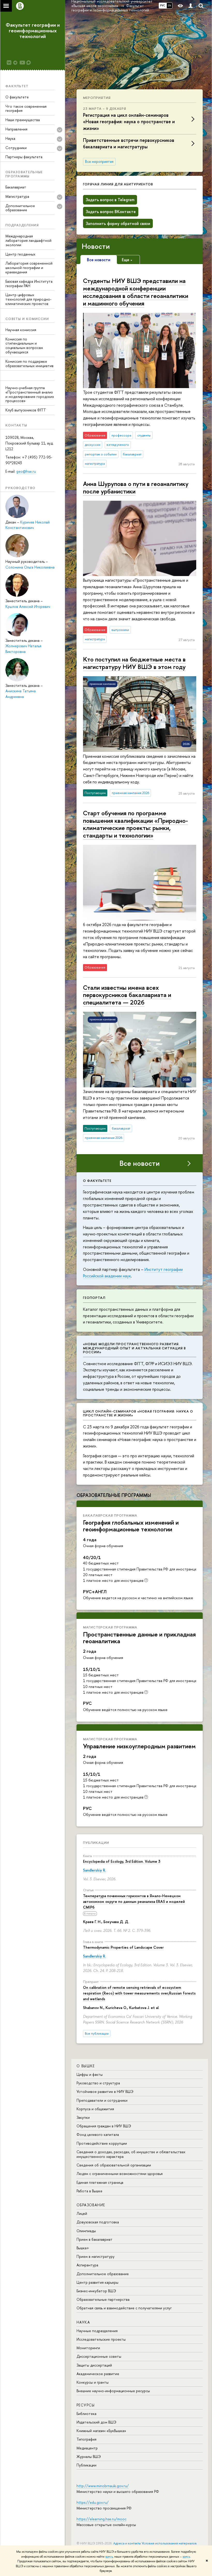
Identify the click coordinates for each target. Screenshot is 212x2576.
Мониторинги (88, 2348)
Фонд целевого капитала (98, 2134)
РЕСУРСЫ (86, 2405)
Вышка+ (83, 2248)
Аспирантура (87, 2265)
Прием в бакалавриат (94, 2239)
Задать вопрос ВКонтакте (111, 212)
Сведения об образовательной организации (114, 2165)
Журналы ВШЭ (89, 2457)
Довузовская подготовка (98, 2222)
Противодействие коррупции (102, 2143)
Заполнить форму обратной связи (118, 223)
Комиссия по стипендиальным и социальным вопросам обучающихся (24, 345)
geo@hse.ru (26, 471)
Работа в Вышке (89, 2191)
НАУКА (83, 2322)
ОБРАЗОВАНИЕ (91, 2205)
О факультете (17, 97)
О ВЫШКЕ (86, 2066)
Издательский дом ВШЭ (96, 2422)
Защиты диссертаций (94, 2365)
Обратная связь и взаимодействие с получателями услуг (124, 2308)
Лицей (82, 2213)
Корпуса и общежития (95, 2109)
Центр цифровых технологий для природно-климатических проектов (28, 299)
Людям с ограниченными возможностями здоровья (120, 2174)
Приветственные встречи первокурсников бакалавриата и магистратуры (129, 143)
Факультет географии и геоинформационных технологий (33, 30)
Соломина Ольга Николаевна (30, 567)
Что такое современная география (26, 108)
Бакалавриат (16, 187)
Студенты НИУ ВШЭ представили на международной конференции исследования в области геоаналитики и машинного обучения (136, 292)
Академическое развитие (98, 2374)
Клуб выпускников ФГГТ (26, 410)
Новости (96, 246)
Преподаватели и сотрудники (102, 2100)
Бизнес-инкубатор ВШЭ (96, 2291)
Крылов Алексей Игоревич (28, 606)
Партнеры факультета (24, 157)
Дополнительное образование (103, 2274)
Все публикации (97, 2033)
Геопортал (94, 1298)
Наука (10, 138)
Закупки (83, 2117)
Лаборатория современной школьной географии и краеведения (29, 268)
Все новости (140, 1163)
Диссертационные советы (99, 2356)
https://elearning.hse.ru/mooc (101, 2519)
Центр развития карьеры (97, 2282)
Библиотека (86, 2414)
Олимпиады (86, 2231)
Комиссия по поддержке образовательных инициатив (29, 363)
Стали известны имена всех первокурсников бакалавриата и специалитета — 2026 (127, 995)
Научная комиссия (21, 330)
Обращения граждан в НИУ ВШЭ (104, 2126)
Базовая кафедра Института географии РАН (29, 283)
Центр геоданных (20, 254)
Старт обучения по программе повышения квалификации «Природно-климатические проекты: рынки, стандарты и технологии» (135, 824)
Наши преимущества (23, 120)
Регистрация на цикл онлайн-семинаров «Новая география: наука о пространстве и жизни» (129, 122)
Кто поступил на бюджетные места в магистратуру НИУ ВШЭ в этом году (134, 663)
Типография (86, 2439)
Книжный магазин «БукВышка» (101, 2431)
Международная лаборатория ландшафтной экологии (28, 240)
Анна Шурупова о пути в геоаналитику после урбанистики (136, 487)
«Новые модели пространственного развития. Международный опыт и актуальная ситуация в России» (134, 1348)
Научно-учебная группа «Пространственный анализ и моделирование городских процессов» (30, 394)
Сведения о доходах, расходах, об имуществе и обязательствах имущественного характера (131, 2154)
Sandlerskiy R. (94, 1870)
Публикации (96, 1843)
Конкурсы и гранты (93, 2382)
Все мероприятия (99, 162)
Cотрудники (16, 148)
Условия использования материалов (169, 2543)
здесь (109, 2557)
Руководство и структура (98, 2083)
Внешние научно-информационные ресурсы (113, 2391)
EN (169, 5)
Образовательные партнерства (103, 2299)
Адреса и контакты (127, 2543)
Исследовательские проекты (101, 2339)
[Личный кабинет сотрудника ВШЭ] (191, 6)
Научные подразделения (97, 2331)
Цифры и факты (90, 2074)
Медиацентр (87, 2448)
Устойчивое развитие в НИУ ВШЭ (105, 2091)
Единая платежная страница (100, 2182)
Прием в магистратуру (96, 2256)
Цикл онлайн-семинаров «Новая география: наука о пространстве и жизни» (138, 1413)
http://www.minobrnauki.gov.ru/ (103, 2486)
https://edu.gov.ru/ (93, 2502)
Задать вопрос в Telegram (110, 200)
